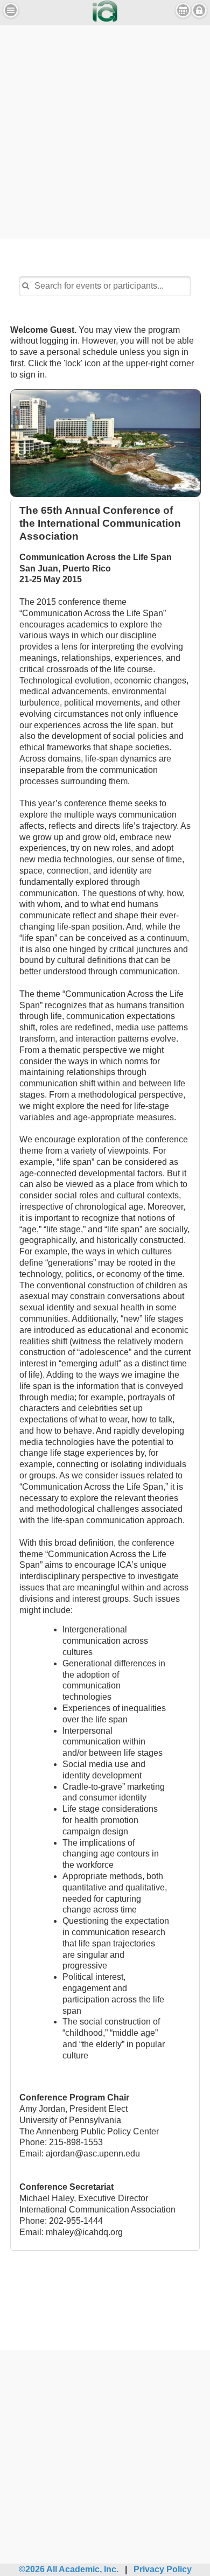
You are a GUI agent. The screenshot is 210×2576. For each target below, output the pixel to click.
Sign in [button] (199, 10)
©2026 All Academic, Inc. (69, 2569)
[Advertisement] (105, 130)
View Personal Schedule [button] (183, 10)
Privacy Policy (163, 2569)
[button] (11, 10)
